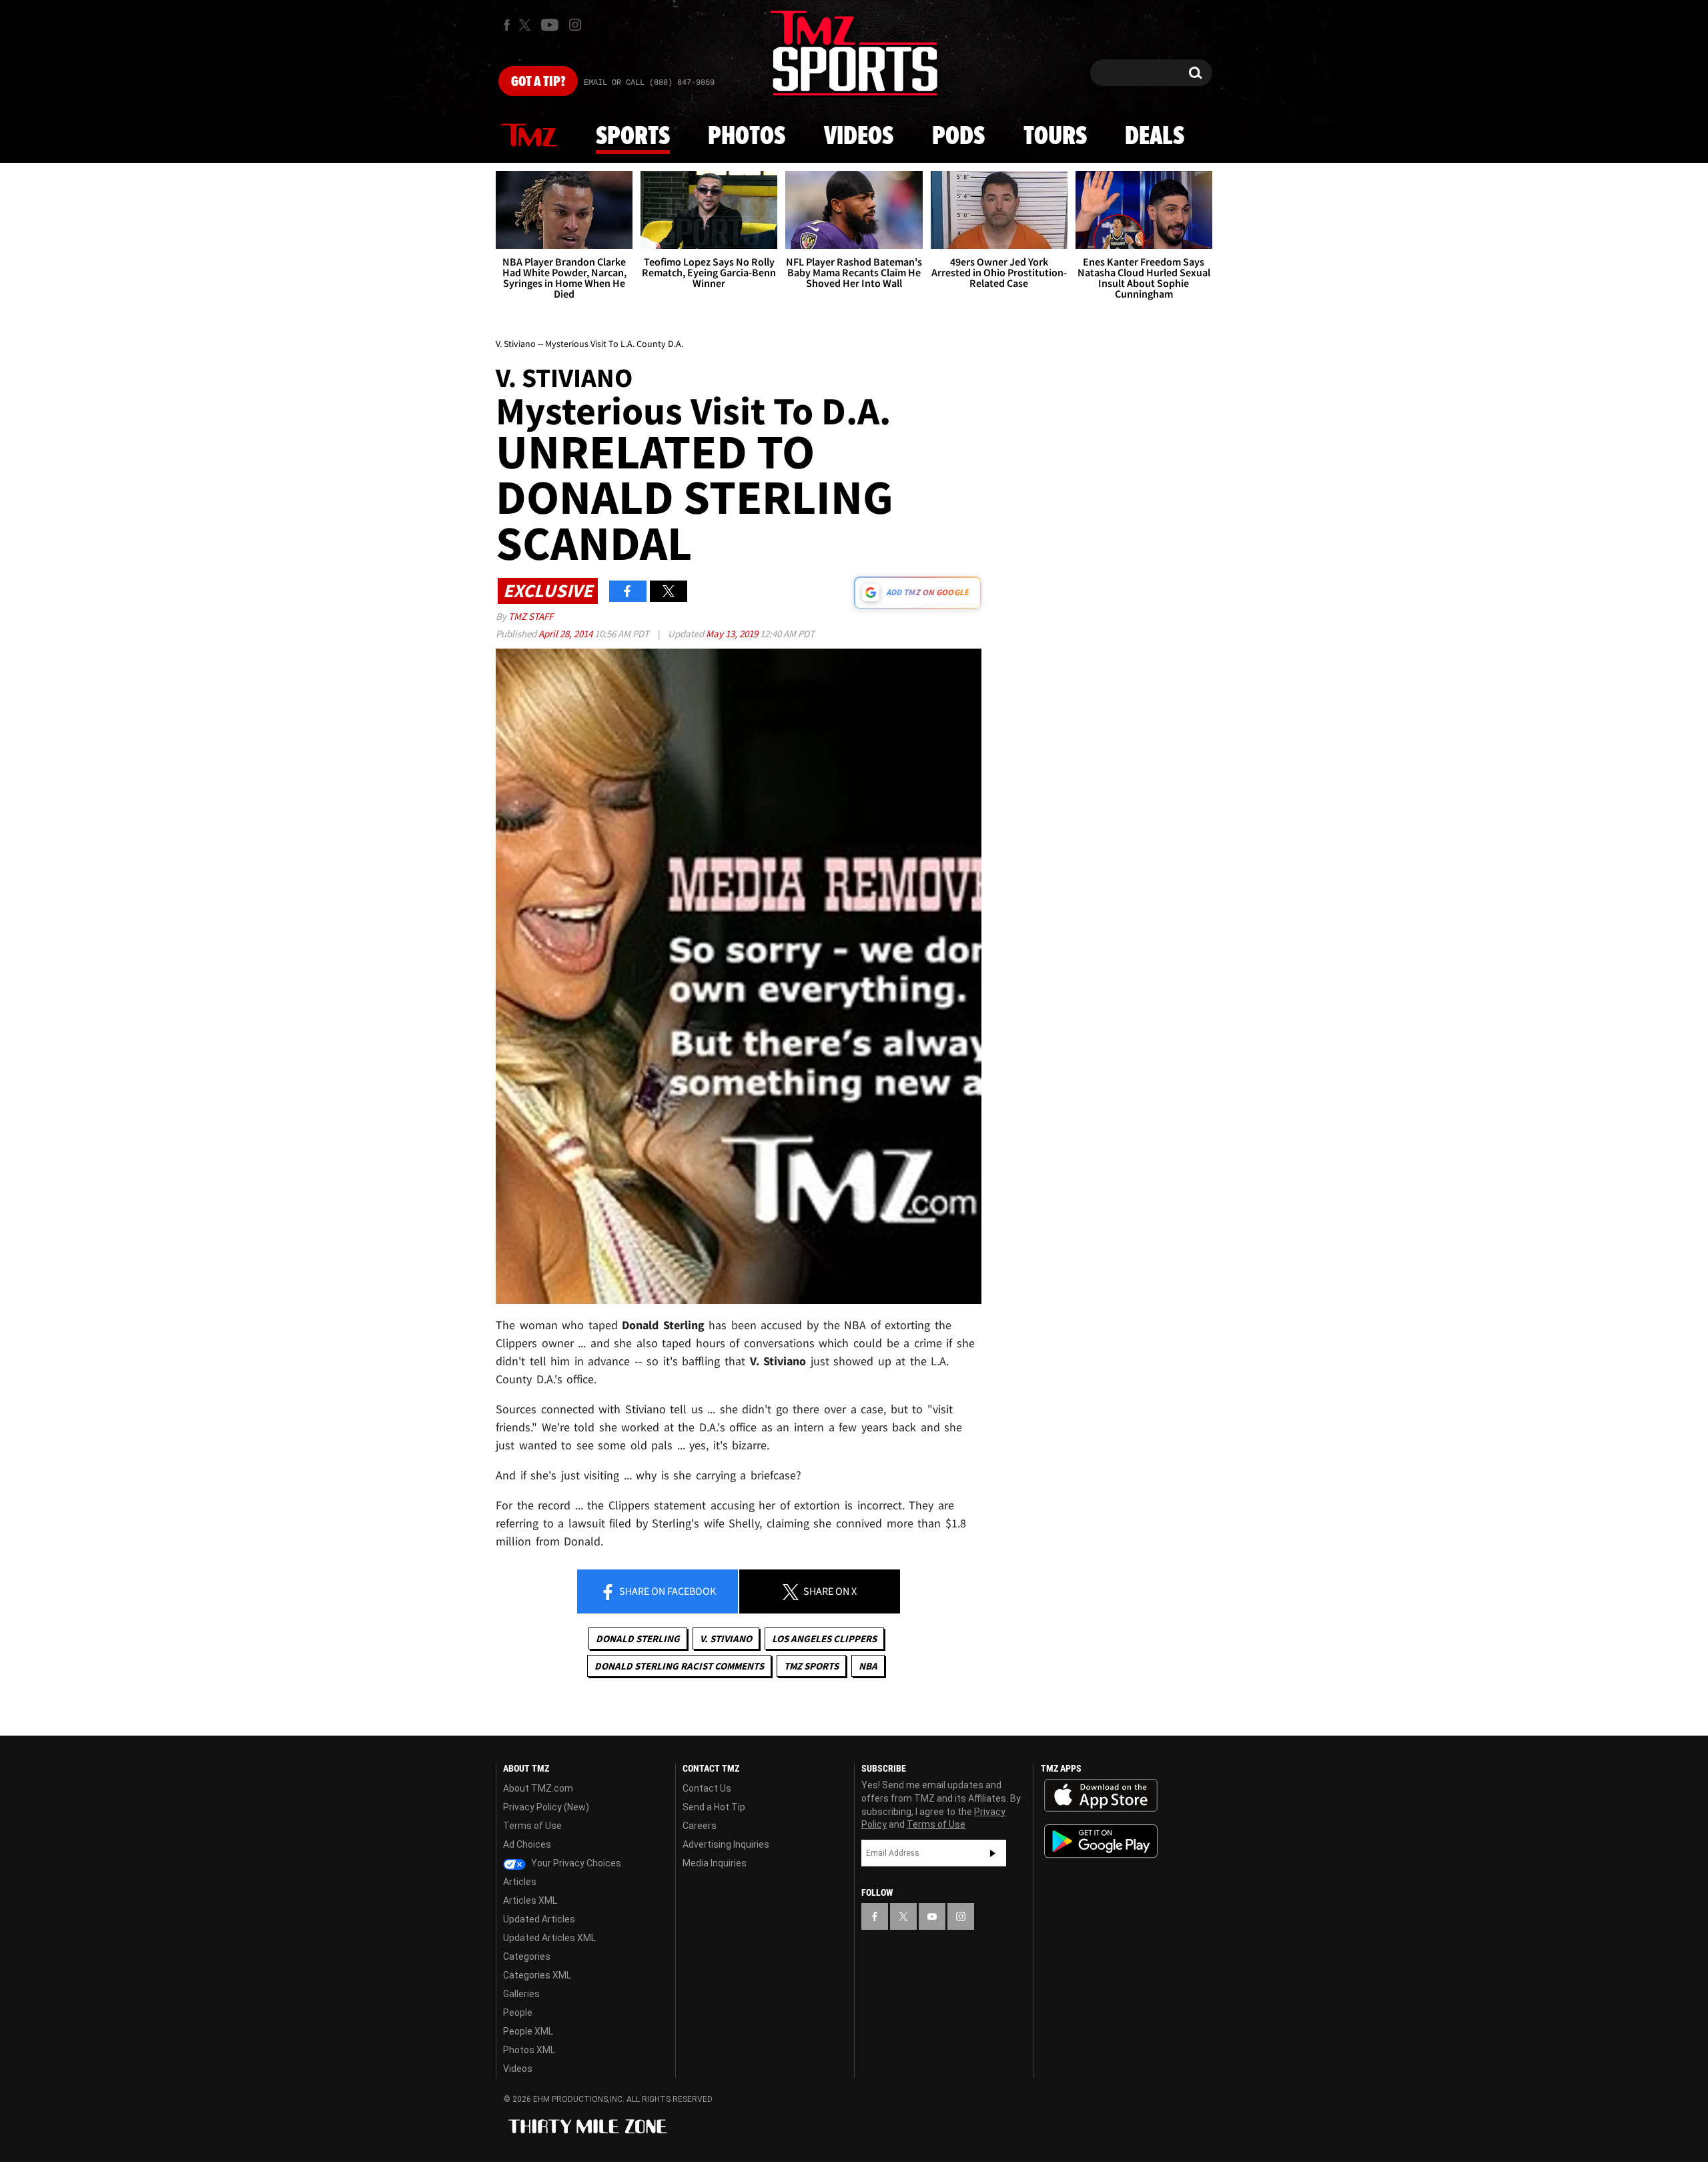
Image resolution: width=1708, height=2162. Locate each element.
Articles (520, 1882)
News (529, 136)
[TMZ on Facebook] (507, 25)
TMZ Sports (811, 1666)
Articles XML (530, 1900)
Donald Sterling (638, 1639)
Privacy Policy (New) (546, 1807)
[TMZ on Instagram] (575, 25)
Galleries (521, 1994)
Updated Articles (539, 1919)
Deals (1155, 137)
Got (538, 82)
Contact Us (707, 1788)
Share (667, 1591)
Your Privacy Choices (575, 1863)
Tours (1055, 137)
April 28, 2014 (566, 634)
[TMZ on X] (527, 25)
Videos (859, 137)
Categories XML (537, 1975)
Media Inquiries (715, 1863)
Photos (747, 137)
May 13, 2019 (733, 634)
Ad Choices (527, 1844)
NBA (868, 1666)
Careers (700, 1826)
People (518, 2013)
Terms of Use (532, 1826)
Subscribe (993, 1853)
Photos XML (529, 2050)
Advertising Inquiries (726, 1844)
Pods (958, 137)
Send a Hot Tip (714, 1807)
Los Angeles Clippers (824, 1639)
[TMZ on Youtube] (550, 25)
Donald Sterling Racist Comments (679, 1666)
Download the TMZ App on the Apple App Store (1101, 1796)
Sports (633, 137)
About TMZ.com (538, 1788)
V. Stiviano (726, 1639)
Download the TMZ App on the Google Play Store (1101, 1841)
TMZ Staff (531, 616)
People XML (528, 2031)
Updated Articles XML (549, 1938)
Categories (527, 1956)
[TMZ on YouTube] (932, 1916)
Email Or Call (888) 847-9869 (649, 83)
